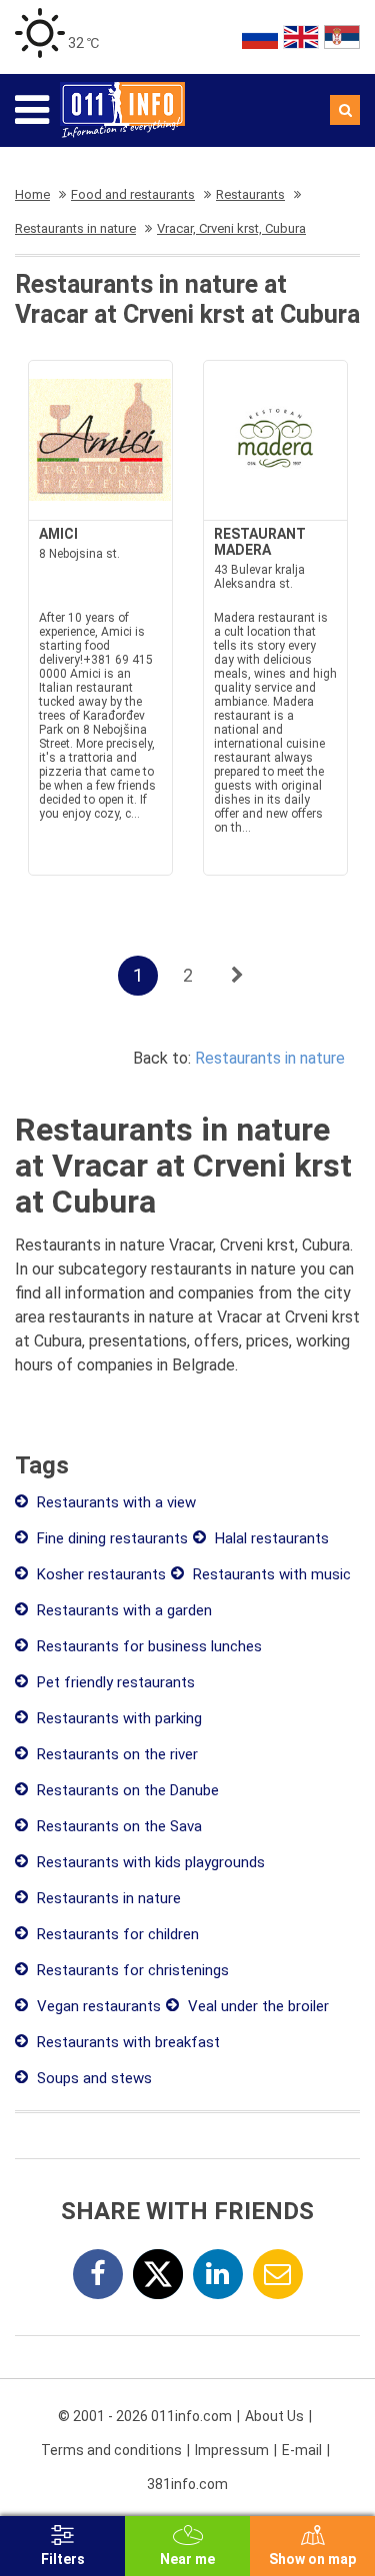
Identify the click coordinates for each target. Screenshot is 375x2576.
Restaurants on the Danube (126, 1790)
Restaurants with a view (114, 1502)
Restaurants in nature (270, 1058)
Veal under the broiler (256, 2006)
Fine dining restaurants (110, 1538)
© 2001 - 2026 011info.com (145, 2416)
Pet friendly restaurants (114, 1682)
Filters (63, 2559)
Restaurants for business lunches (147, 1646)
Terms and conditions (111, 2450)
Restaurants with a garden (122, 1610)
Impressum (232, 2450)
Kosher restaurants (99, 1574)
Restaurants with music (270, 1574)
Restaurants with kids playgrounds (149, 1862)
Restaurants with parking (117, 1718)
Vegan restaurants (97, 2006)
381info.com (187, 2484)
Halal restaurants (270, 1538)
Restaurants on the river (115, 1754)
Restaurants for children (116, 1934)
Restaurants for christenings (131, 1970)
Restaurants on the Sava (117, 1826)
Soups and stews (92, 2078)
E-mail (302, 2450)
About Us (274, 2416)
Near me (187, 2559)
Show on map (312, 2559)
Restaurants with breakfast (126, 2042)
